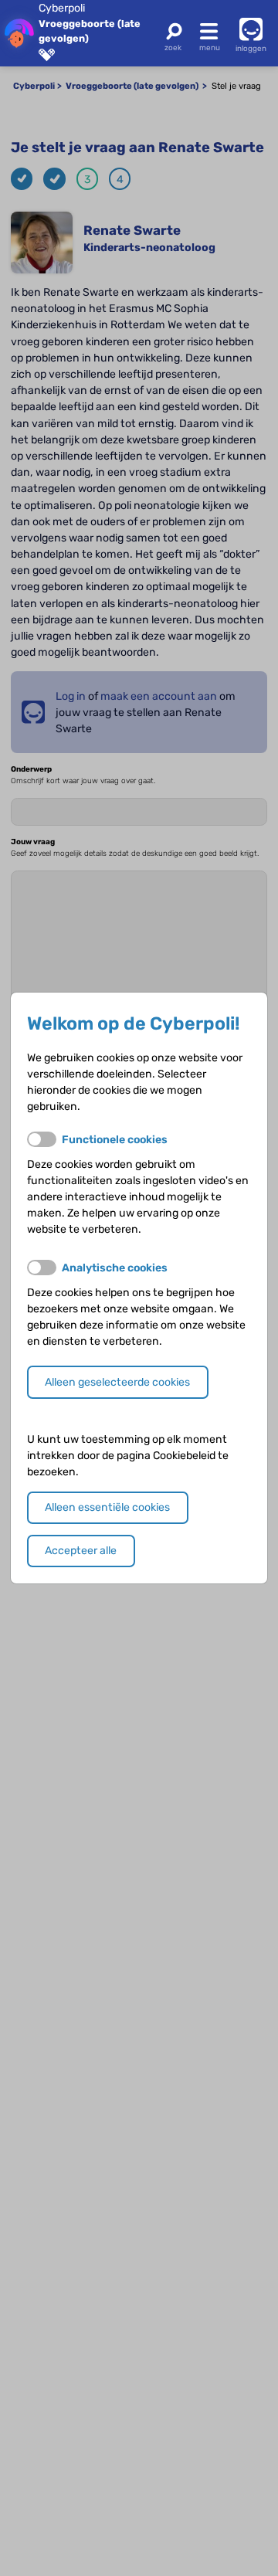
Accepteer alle (81, 1551)
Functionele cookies (115, 1140)
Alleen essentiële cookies (107, 1507)
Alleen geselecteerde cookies (117, 1382)
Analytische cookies (115, 1268)
